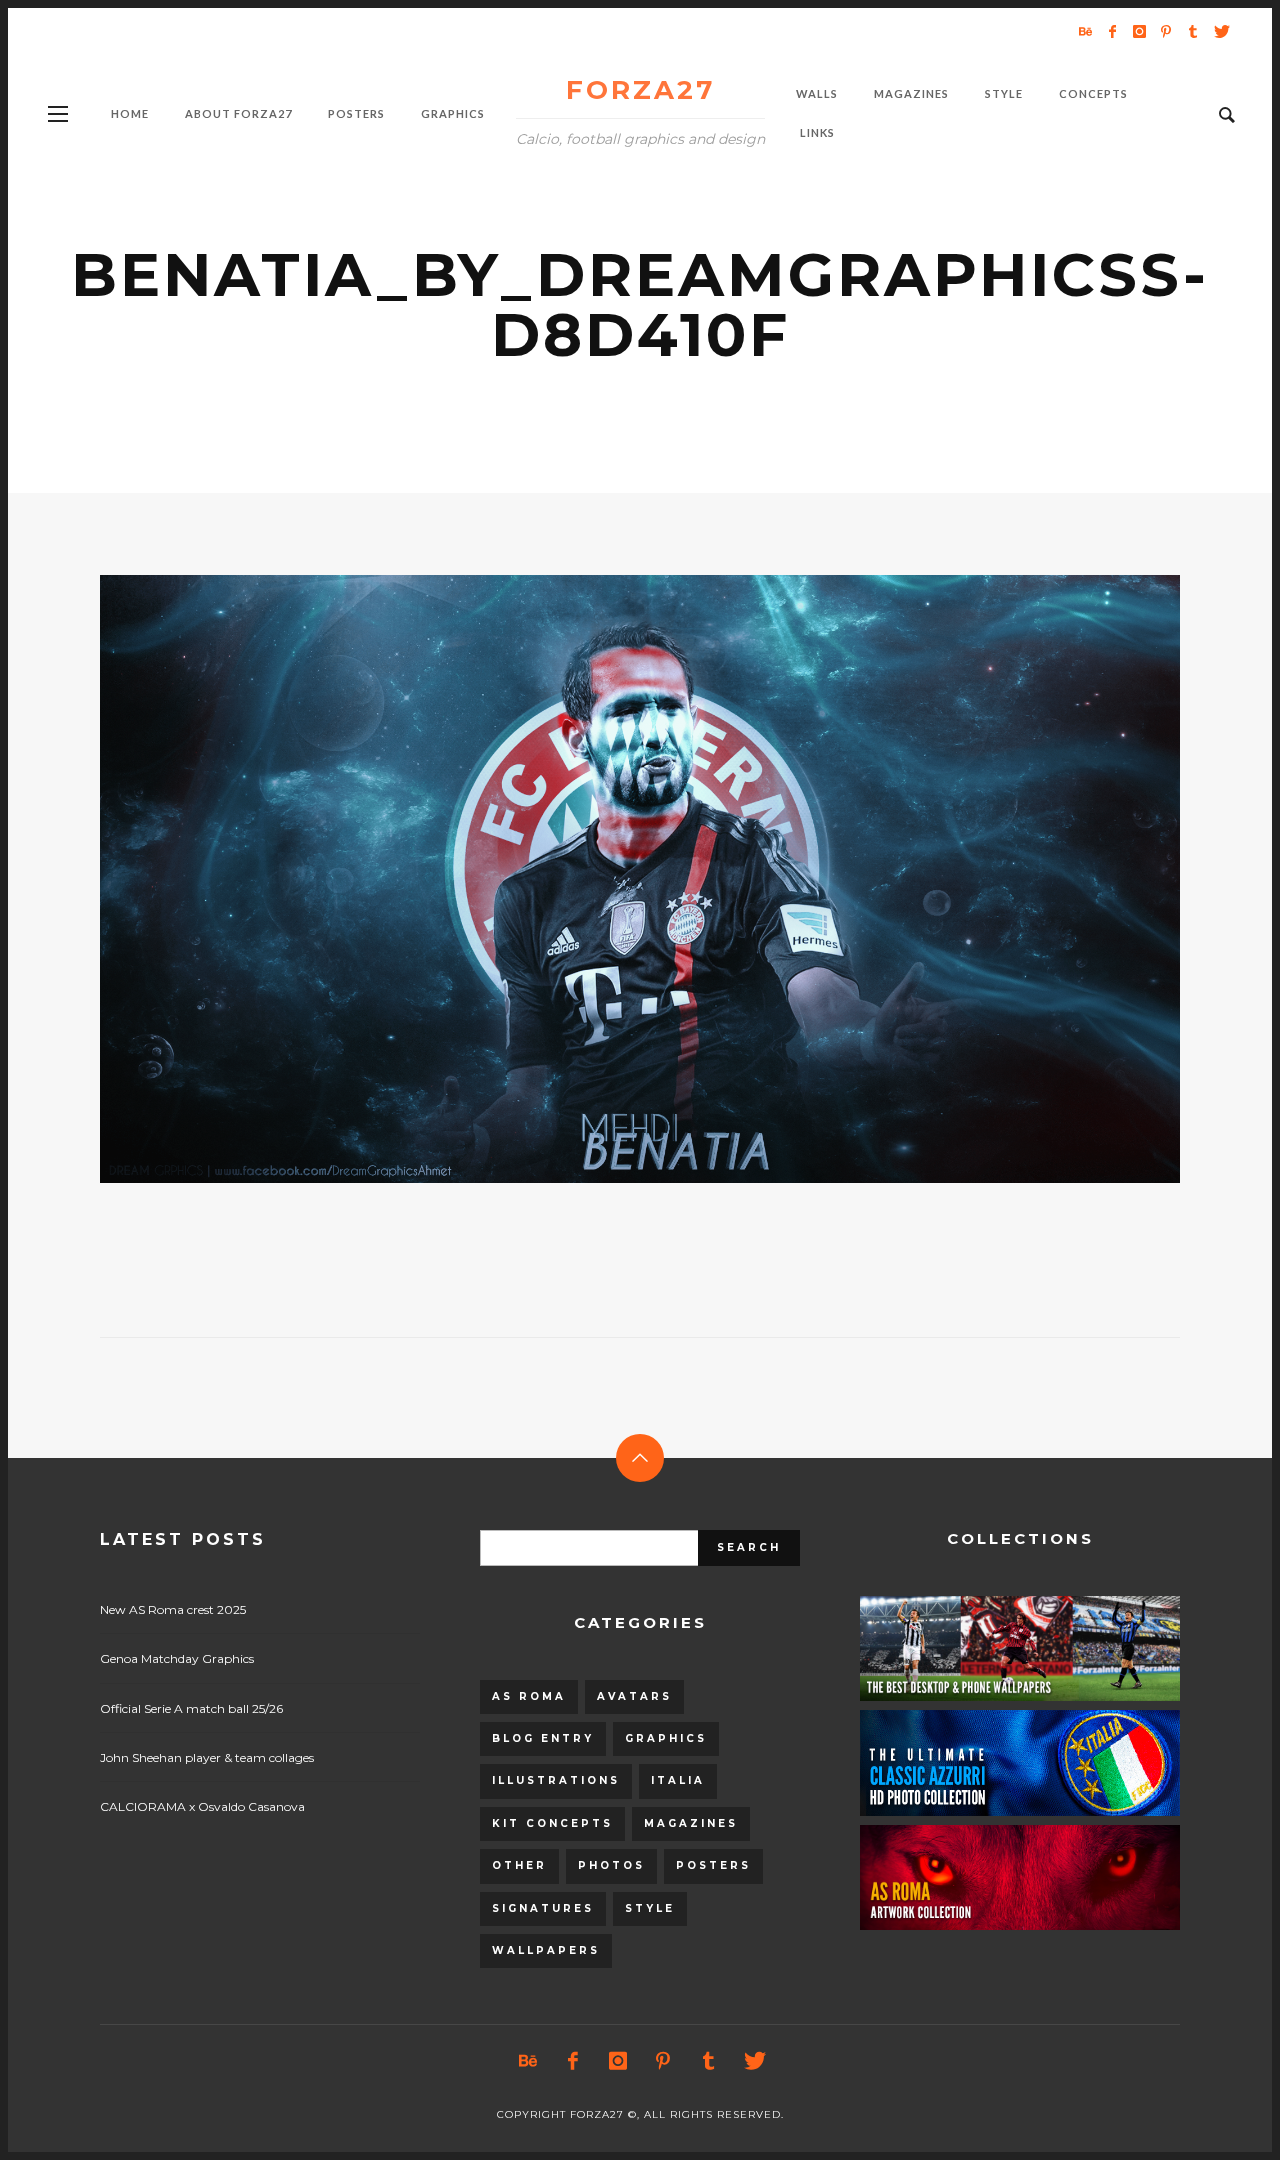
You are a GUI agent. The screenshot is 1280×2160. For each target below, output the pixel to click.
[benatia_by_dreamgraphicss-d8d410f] (608, 879)
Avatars (634, 1696)
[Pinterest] (1166, 31)
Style (650, 1908)
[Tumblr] (1193, 31)
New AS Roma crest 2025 (173, 1609)
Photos (611, 1865)
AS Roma (529, 1696)
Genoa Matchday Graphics (177, 1658)
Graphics (666, 1738)
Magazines (691, 1823)
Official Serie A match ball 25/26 (191, 1708)
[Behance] (1085, 31)
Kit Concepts (552, 1823)
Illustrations (556, 1780)
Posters (713, 1865)
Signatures (543, 1908)
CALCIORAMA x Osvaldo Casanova (202, 1806)
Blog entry (543, 1738)
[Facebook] (1112, 31)
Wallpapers (546, 1950)
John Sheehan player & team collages (207, 1757)
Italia (678, 1780)
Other (519, 1865)
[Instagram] (1139, 31)
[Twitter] (1220, 31)
